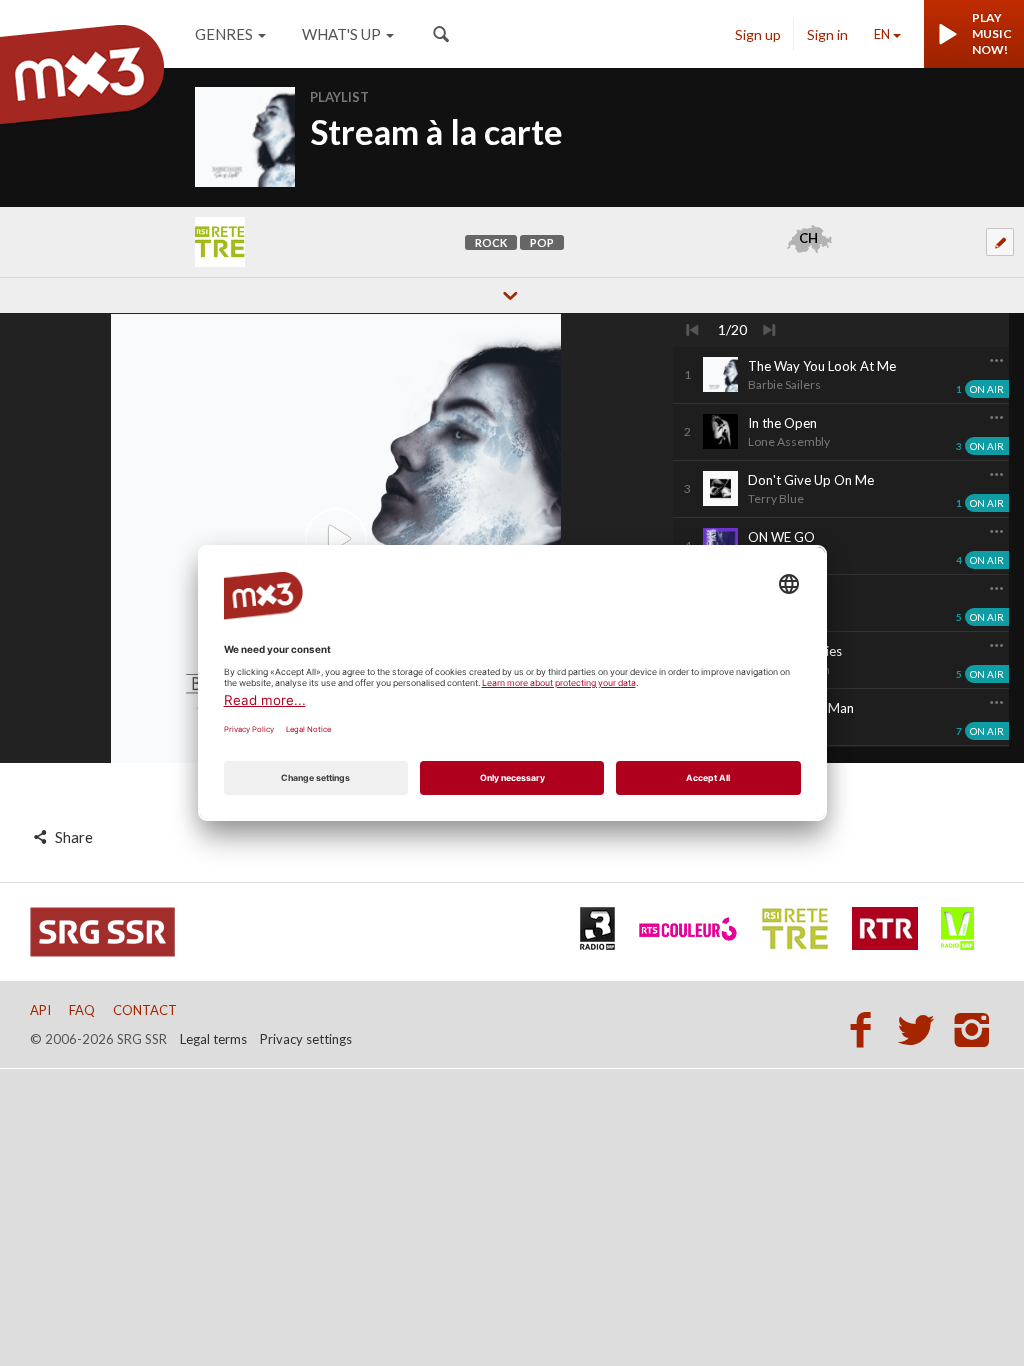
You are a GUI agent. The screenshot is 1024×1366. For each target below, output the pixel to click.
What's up (341, 34)
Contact (145, 1010)
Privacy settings (306, 1039)
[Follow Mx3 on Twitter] (922, 1029)
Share (72, 837)
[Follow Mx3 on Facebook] (866, 1029)
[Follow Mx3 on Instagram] (974, 1029)
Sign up (758, 34)
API (40, 1010)
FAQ (82, 1010)
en (882, 34)
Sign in (827, 34)
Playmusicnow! (992, 33)
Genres (224, 34)
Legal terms (213, 1039)
